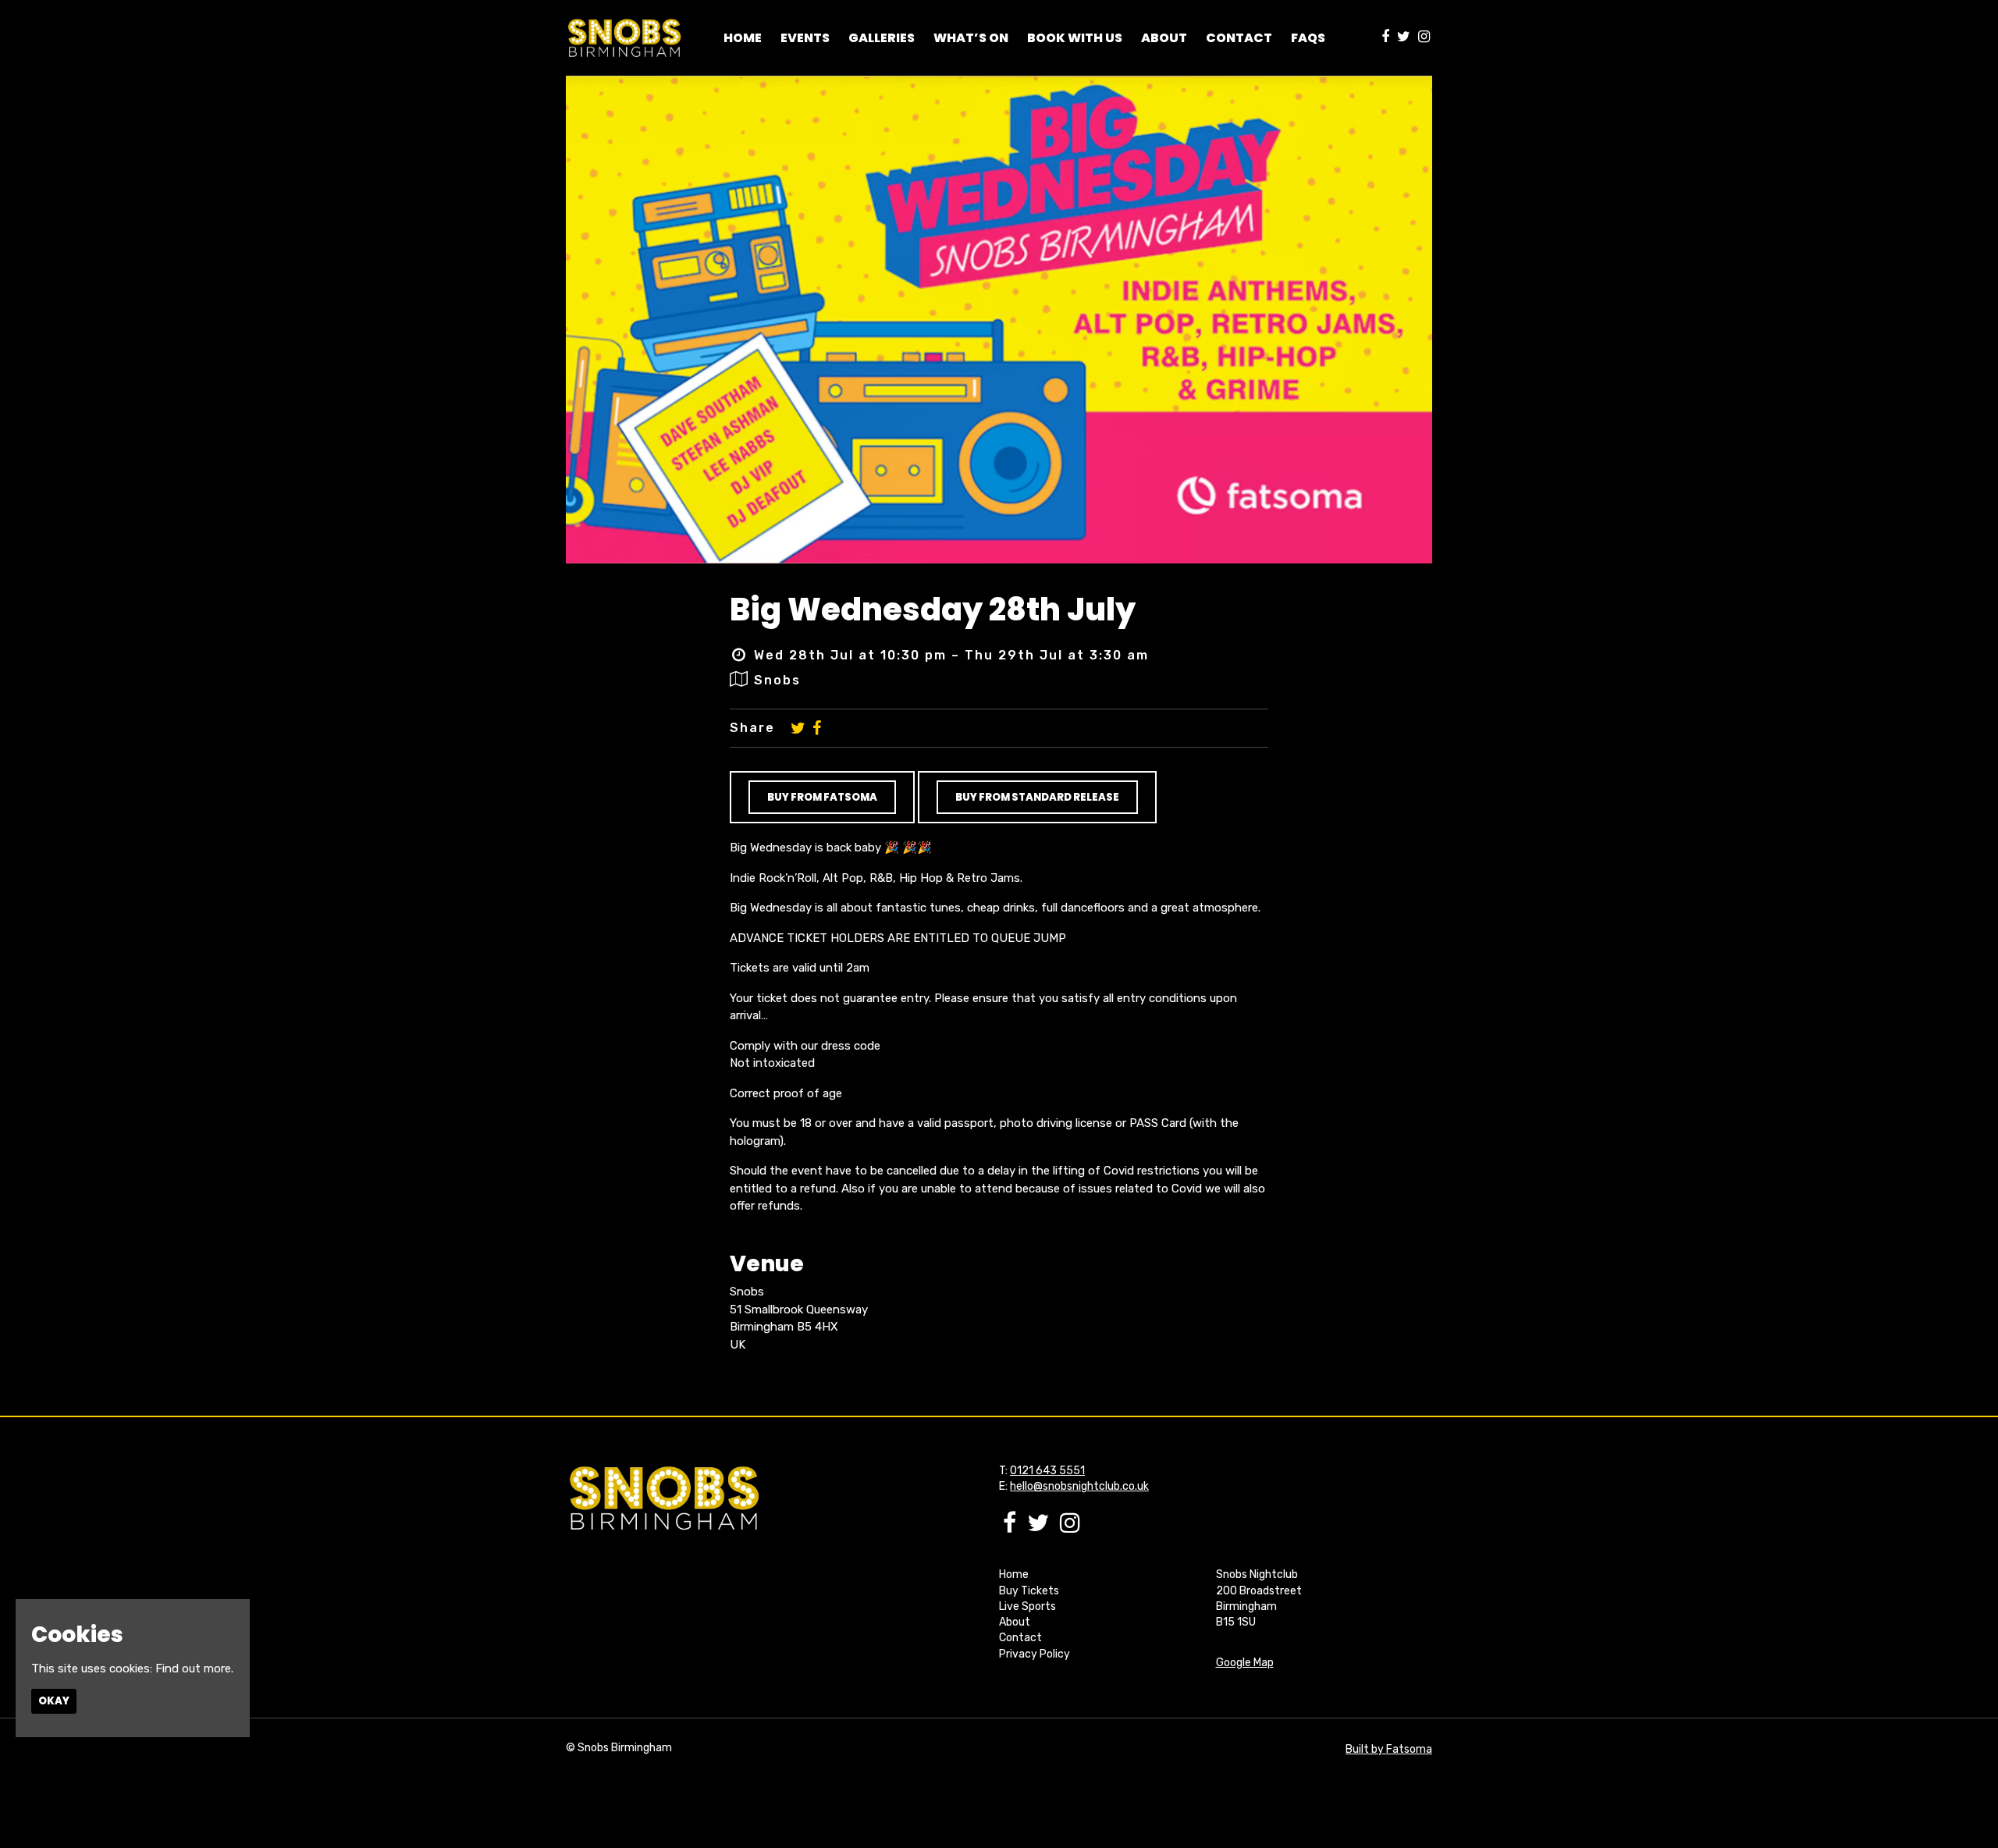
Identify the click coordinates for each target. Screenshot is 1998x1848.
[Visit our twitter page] (1404, 37)
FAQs (1308, 38)
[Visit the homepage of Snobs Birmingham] (624, 38)
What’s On (971, 38)
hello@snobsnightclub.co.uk (1079, 1486)
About (1015, 1622)
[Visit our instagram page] (1424, 37)
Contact (1239, 38)
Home (743, 38)
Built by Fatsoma (1389, 1749)
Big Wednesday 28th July (933, 609)
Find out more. (194, 1669)
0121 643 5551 (1047, 1471)
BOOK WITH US (1075, 38)
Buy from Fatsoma (822, 797)
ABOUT (1164, 38)
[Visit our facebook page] (1385, 37)
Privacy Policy (1035, 1654)
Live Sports (1027, 1606)
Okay (54, 1701)
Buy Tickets (1029, 1591)
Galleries (882, 38)
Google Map (1245, 1663)
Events (805, 38)
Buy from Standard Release (1037, 797)
